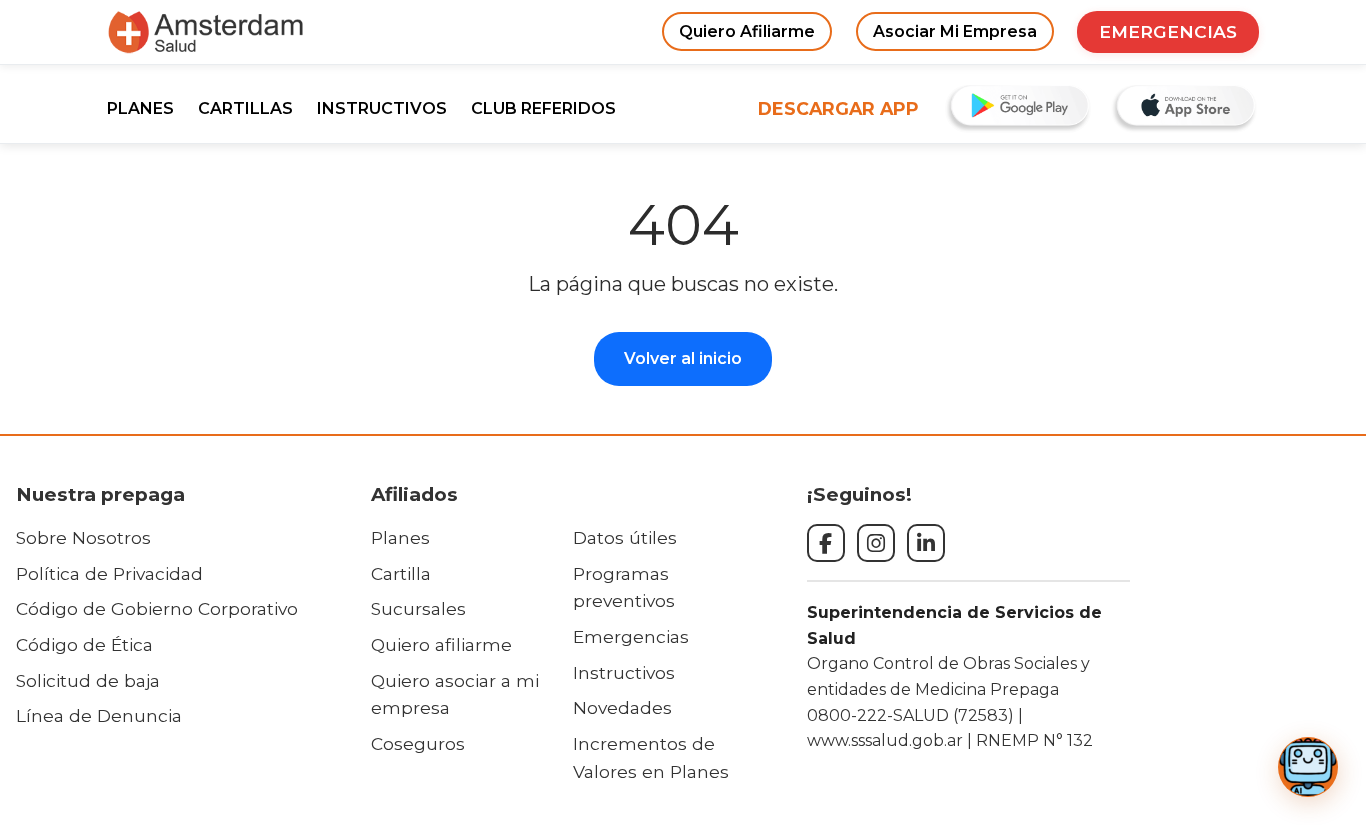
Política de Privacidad (109, 573)
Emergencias (631, 636)
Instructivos (624, 672)
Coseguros (418, 743)
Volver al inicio (683, 358)
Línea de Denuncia (99, 715)
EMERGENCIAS (1168, 31)
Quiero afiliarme (441, 644)
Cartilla (401, 573)
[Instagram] (876, 543)
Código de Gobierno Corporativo (157, 608)
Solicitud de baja (88, 680)
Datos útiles (625, 537)
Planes (400, 537)
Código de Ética (84, 644)
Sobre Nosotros (83, 537)
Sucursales (418, 608)
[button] (1308, 767)
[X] (926, 543)
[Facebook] (826, 543)
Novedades (622, 707)
